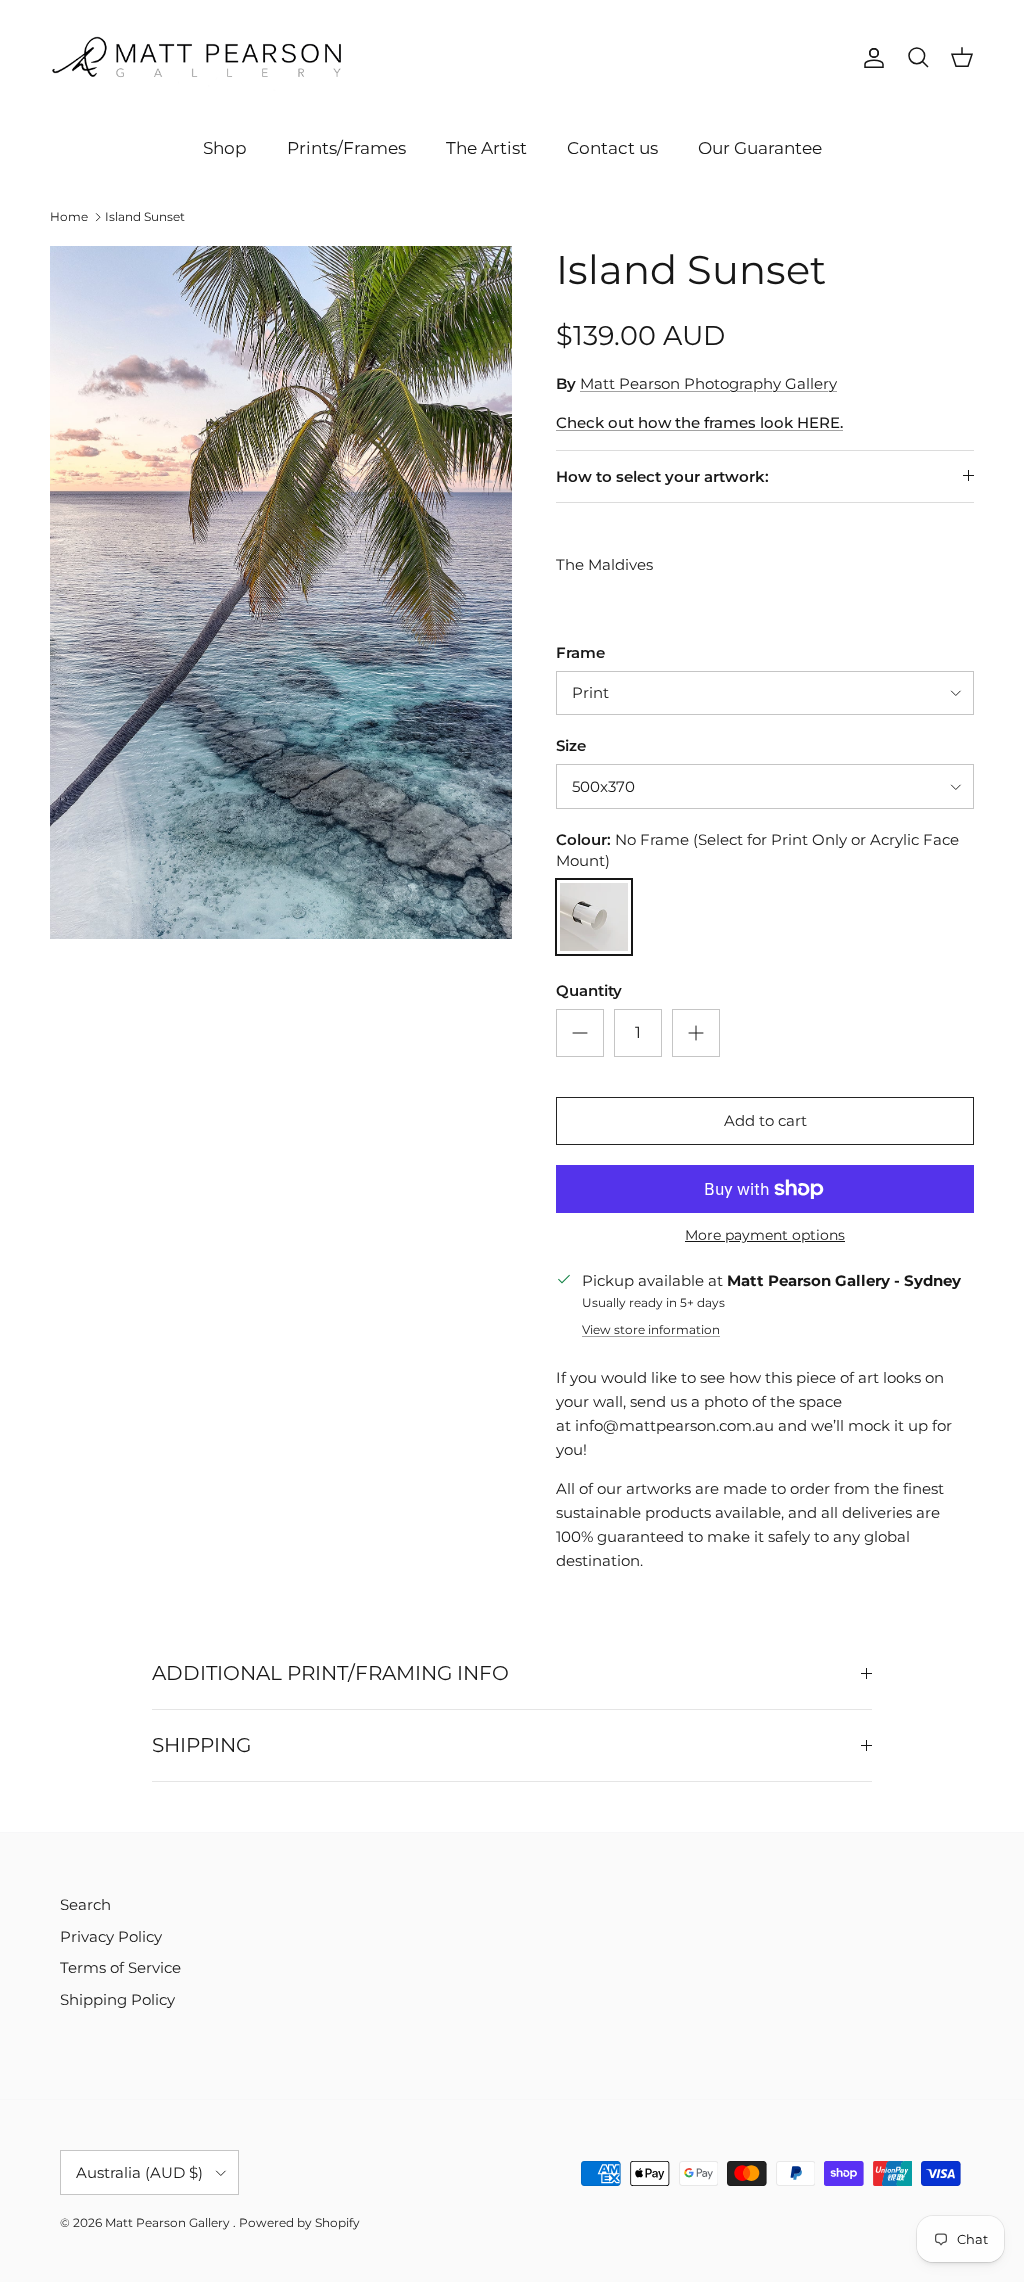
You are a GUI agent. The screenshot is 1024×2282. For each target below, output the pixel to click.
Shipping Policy (117, 1999)
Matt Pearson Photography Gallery (708, 383)
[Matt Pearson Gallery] (200, 58)
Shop (225, 148)
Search (85, 1904)
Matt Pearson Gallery (169, 2222)
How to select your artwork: (662, 476)
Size (571, 745)
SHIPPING (201, 1745)
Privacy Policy (111, 1936)
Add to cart (765, 1120)
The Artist (486, 148)
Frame (580, 652)
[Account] (870, 58)
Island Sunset (145, 216)
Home (69, 216)
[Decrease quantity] (580, 1033)
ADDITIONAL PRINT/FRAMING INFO (330, 1673)
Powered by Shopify (299, 2222)
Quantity (589, 990)
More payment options (765, 1235)
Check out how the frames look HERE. (699, 422)
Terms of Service (120, 1967)
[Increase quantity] (696, 1033)
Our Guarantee (760, 148)
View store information (651, 1329)
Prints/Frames (346, 148)
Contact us (612, 148)
